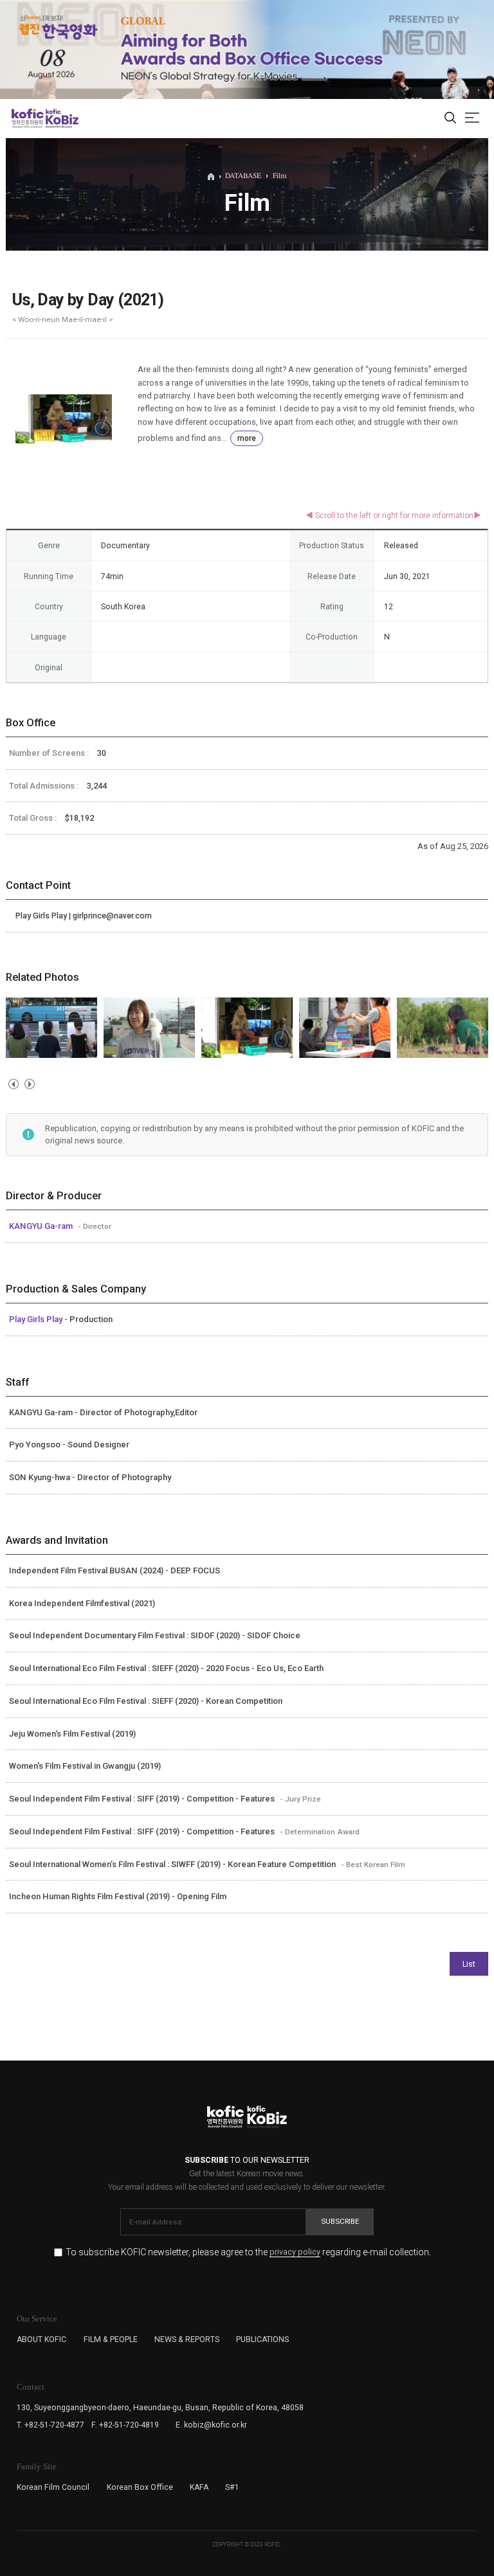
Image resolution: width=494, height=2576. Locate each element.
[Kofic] (28, 118)
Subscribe (340, 2221)
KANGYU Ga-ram (42, 1226)
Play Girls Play (37, 1319)
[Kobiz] (61, 118)
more (247, 438)
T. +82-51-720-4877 (50, 2425)
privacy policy (295, 2252)
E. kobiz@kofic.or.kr (211, 2425)
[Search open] (450, 119)
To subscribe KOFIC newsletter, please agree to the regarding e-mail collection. (248, 2252)
